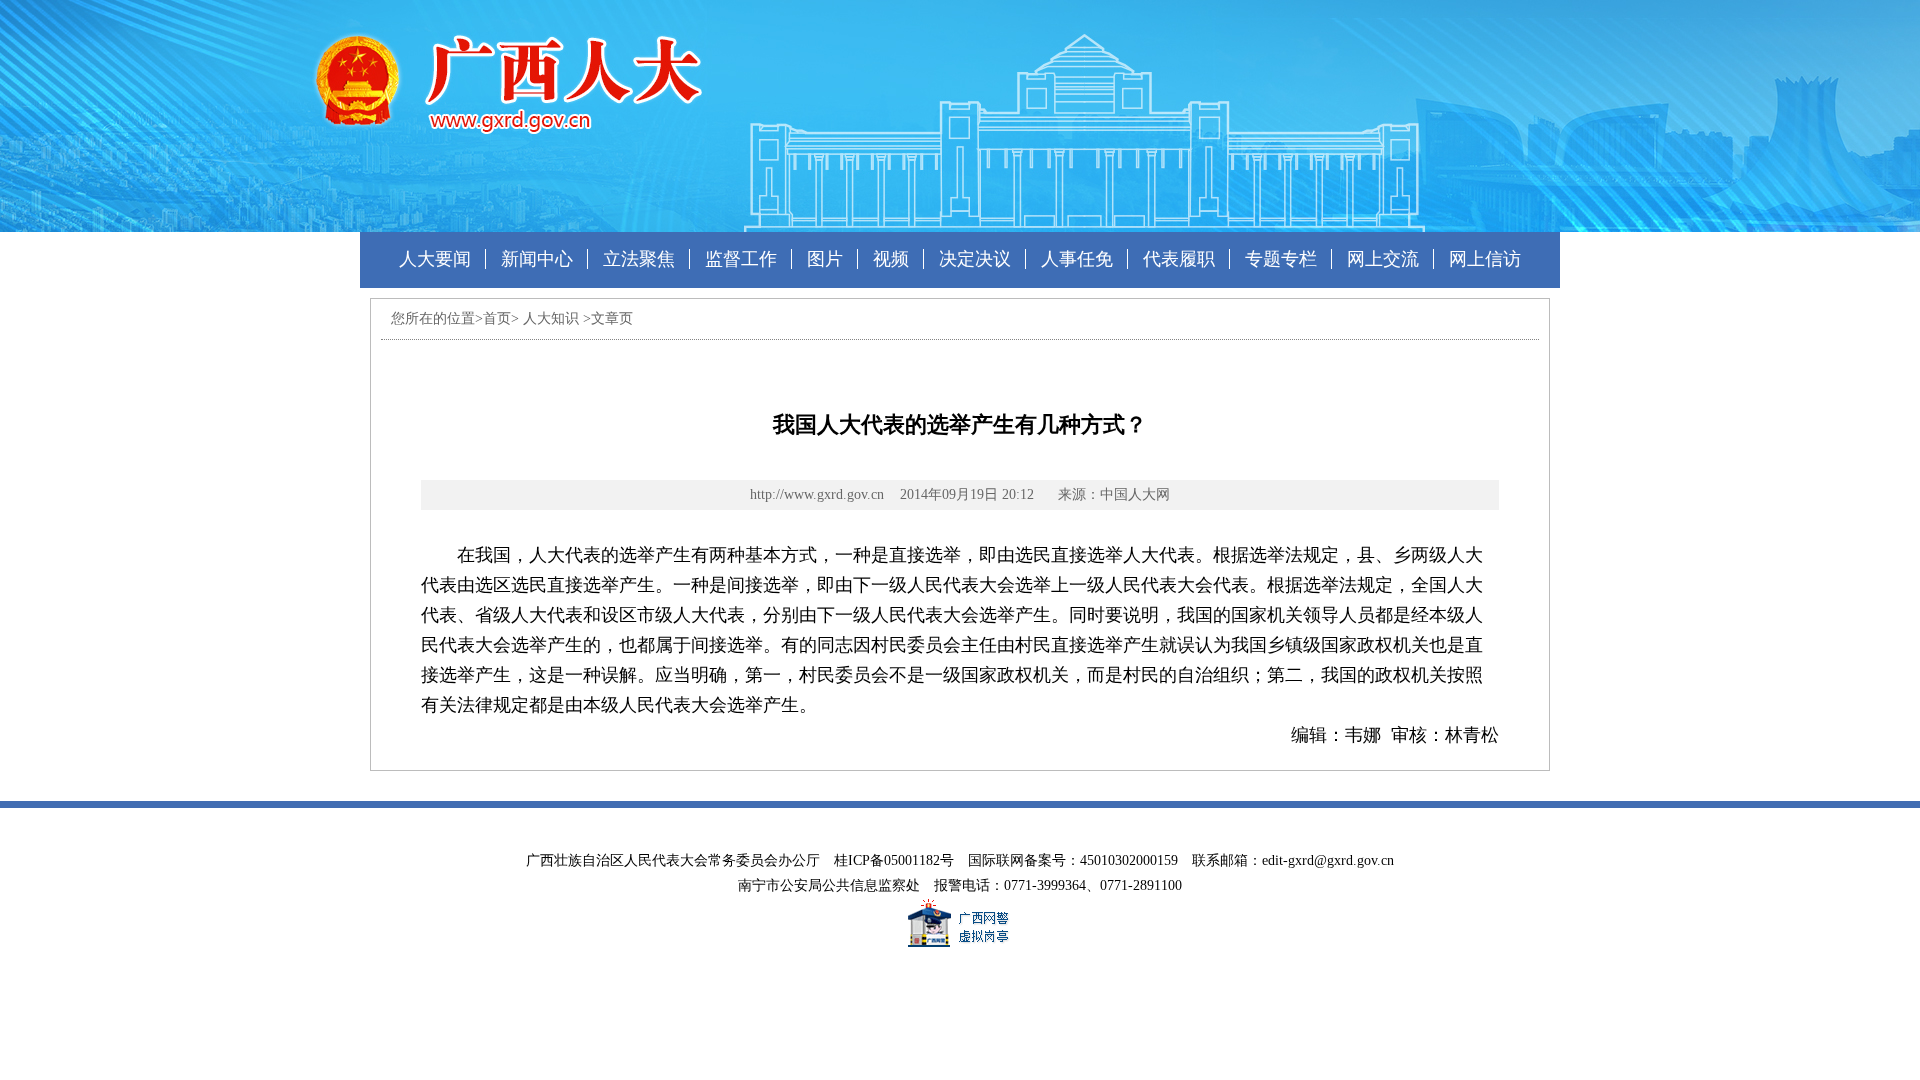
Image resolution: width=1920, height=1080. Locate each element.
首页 (497, 318)
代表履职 (1179, 259)
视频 (891, 259)
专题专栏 (1281, 259)
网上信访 (1485, 259)
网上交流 (1383, 259)
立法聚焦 (639, 259)
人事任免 (1077, 259)
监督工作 (741, 259)
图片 (825, 259)
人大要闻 (435, 259)
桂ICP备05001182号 (894, 860)
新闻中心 (537, 259)
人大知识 (551, 318)
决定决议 (975, 259)
